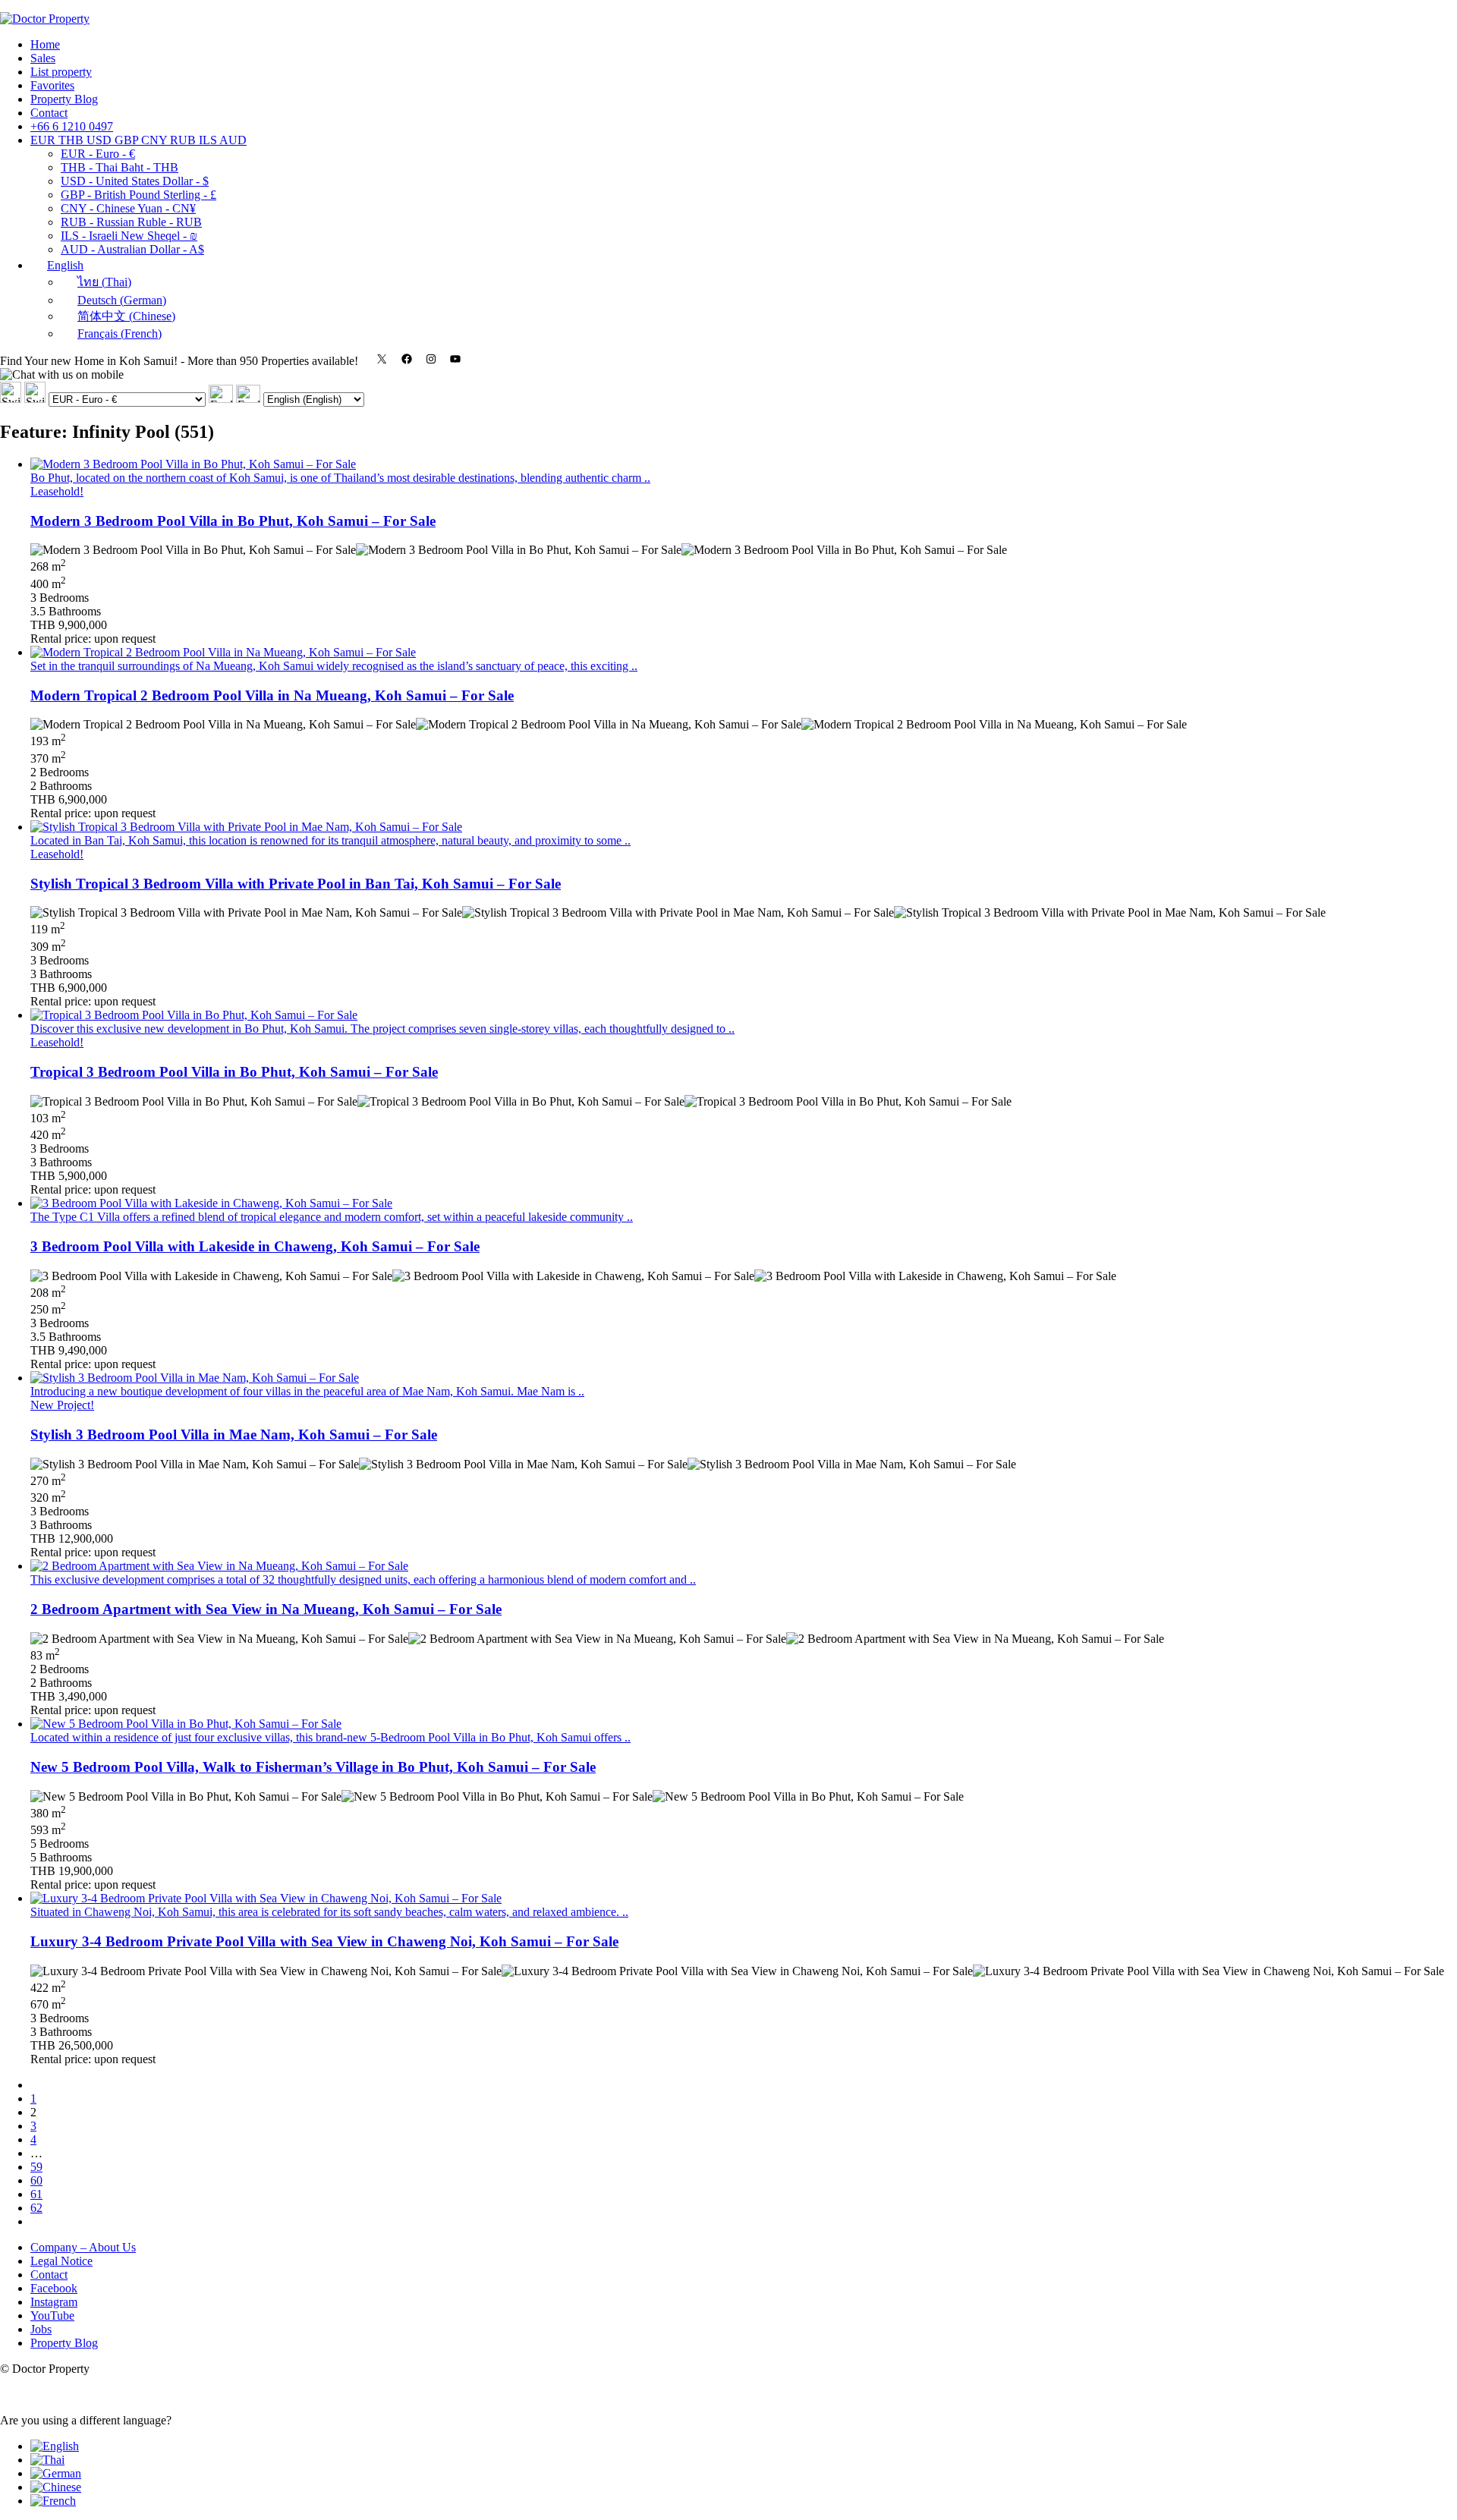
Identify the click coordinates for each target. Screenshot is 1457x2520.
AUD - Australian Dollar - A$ (132, 249)
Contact (49, 113)
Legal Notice (61, 2261)
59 (36, 2167)
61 (36, 2194)
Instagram (54, 2302)
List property (61, 72)
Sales (43, 58)
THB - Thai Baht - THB (120, 167)
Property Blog (64, 99)
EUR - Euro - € (98, 154)
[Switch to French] (53, 2501)
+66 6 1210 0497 (72, 126)
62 (36, 2208)
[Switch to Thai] (47, 2460)
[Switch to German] (56, 2473)
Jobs (41, 2329)
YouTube (52, 2316)
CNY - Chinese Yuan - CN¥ (128, 208)
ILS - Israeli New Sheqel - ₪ (129, 236)
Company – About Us (83, 2247)
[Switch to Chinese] (56, 2487)
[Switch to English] (55, 2446)
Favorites (52, 85)
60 (36, 2180)
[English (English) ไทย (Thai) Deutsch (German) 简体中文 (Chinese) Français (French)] (300, 399)
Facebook (54, 2288)
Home (45, 44)
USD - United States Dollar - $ (135, 181)
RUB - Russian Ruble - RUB (131, 222)
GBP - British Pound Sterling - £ (138, 195)
